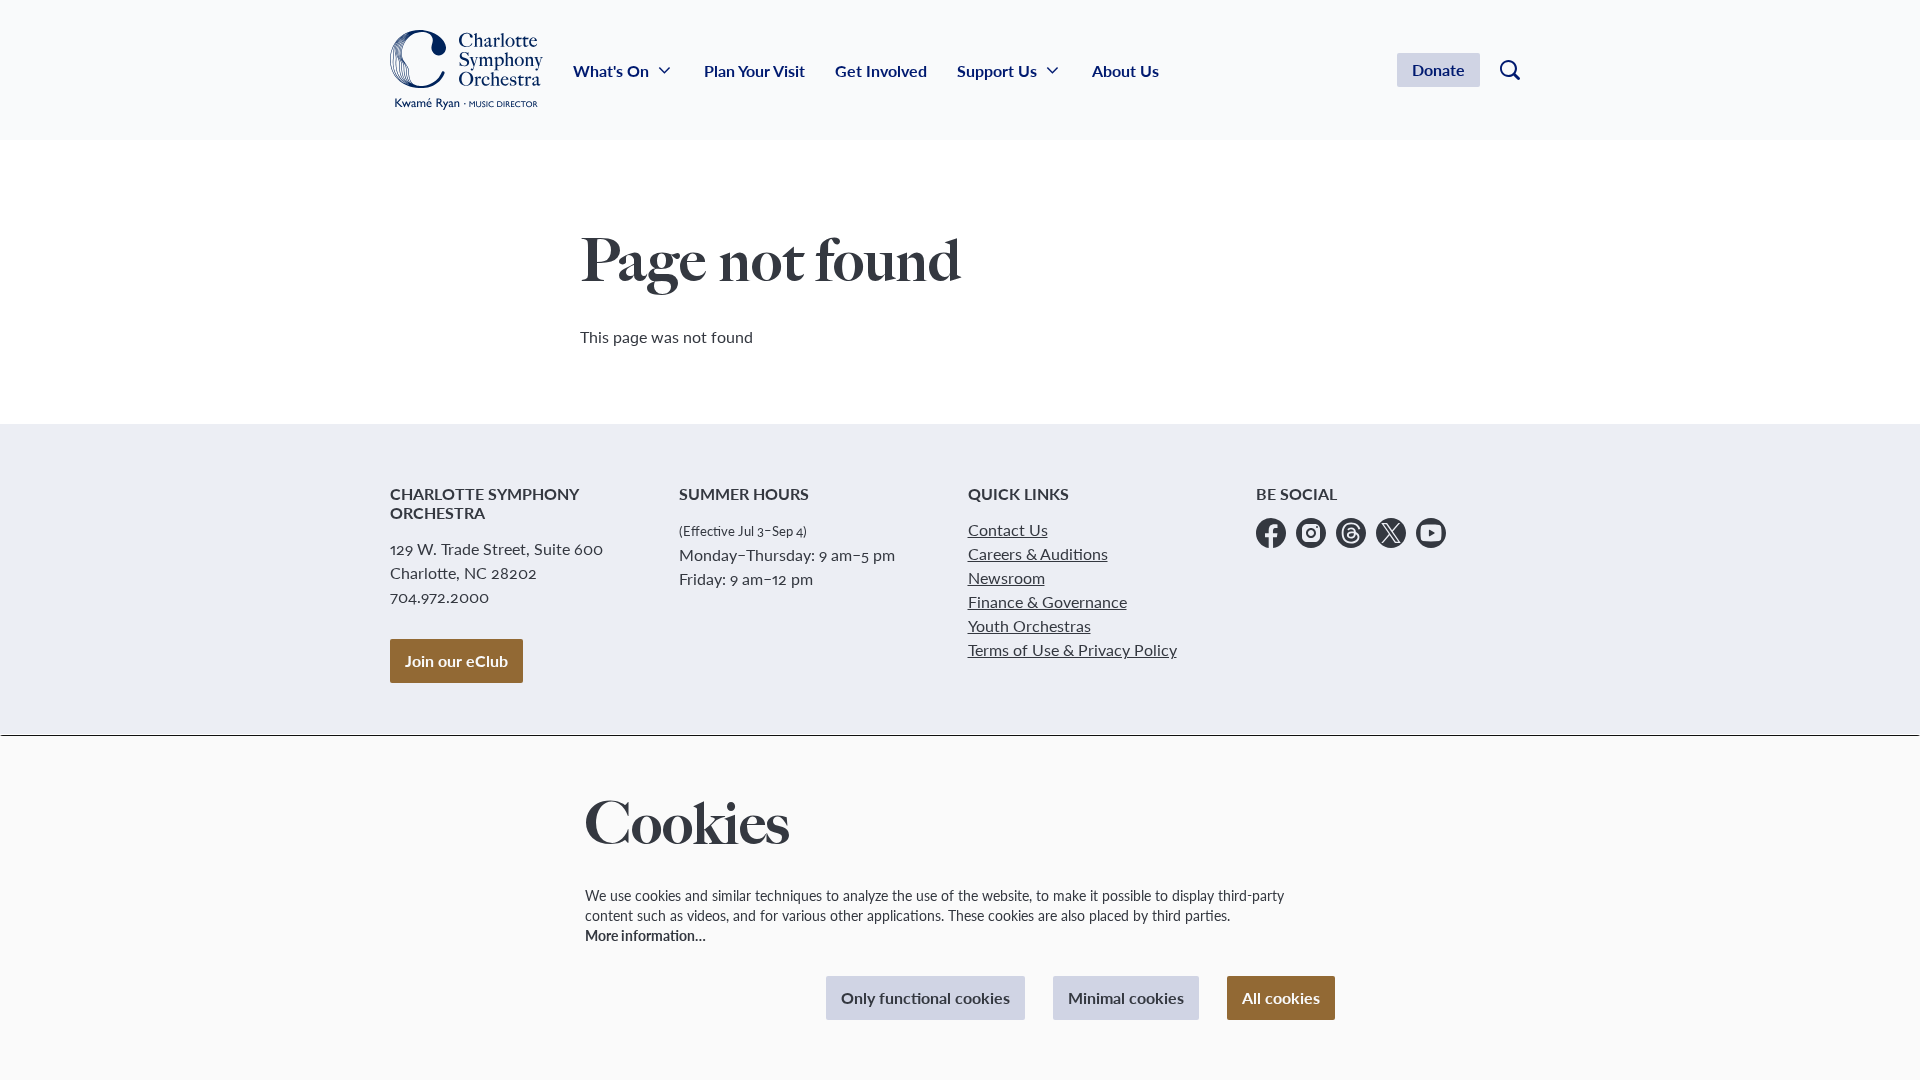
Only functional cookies (925, 997)
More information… (645, 935)
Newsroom (1006, 577)
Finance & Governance (1047, 601)
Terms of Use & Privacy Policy (1072, 649)
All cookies (1281, 997)
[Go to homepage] (466, 70)
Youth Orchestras (1029, 625)
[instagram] (1311, 533)
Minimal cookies (1126, 997)
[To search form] (1510, 70)
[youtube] (1431, 533)
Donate (1438, 69)
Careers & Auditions (1038, 553)
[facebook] (1271, 533)
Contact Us (1008, 529)
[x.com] (1391, 533)
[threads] (1351, 533)
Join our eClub (456, 660)
